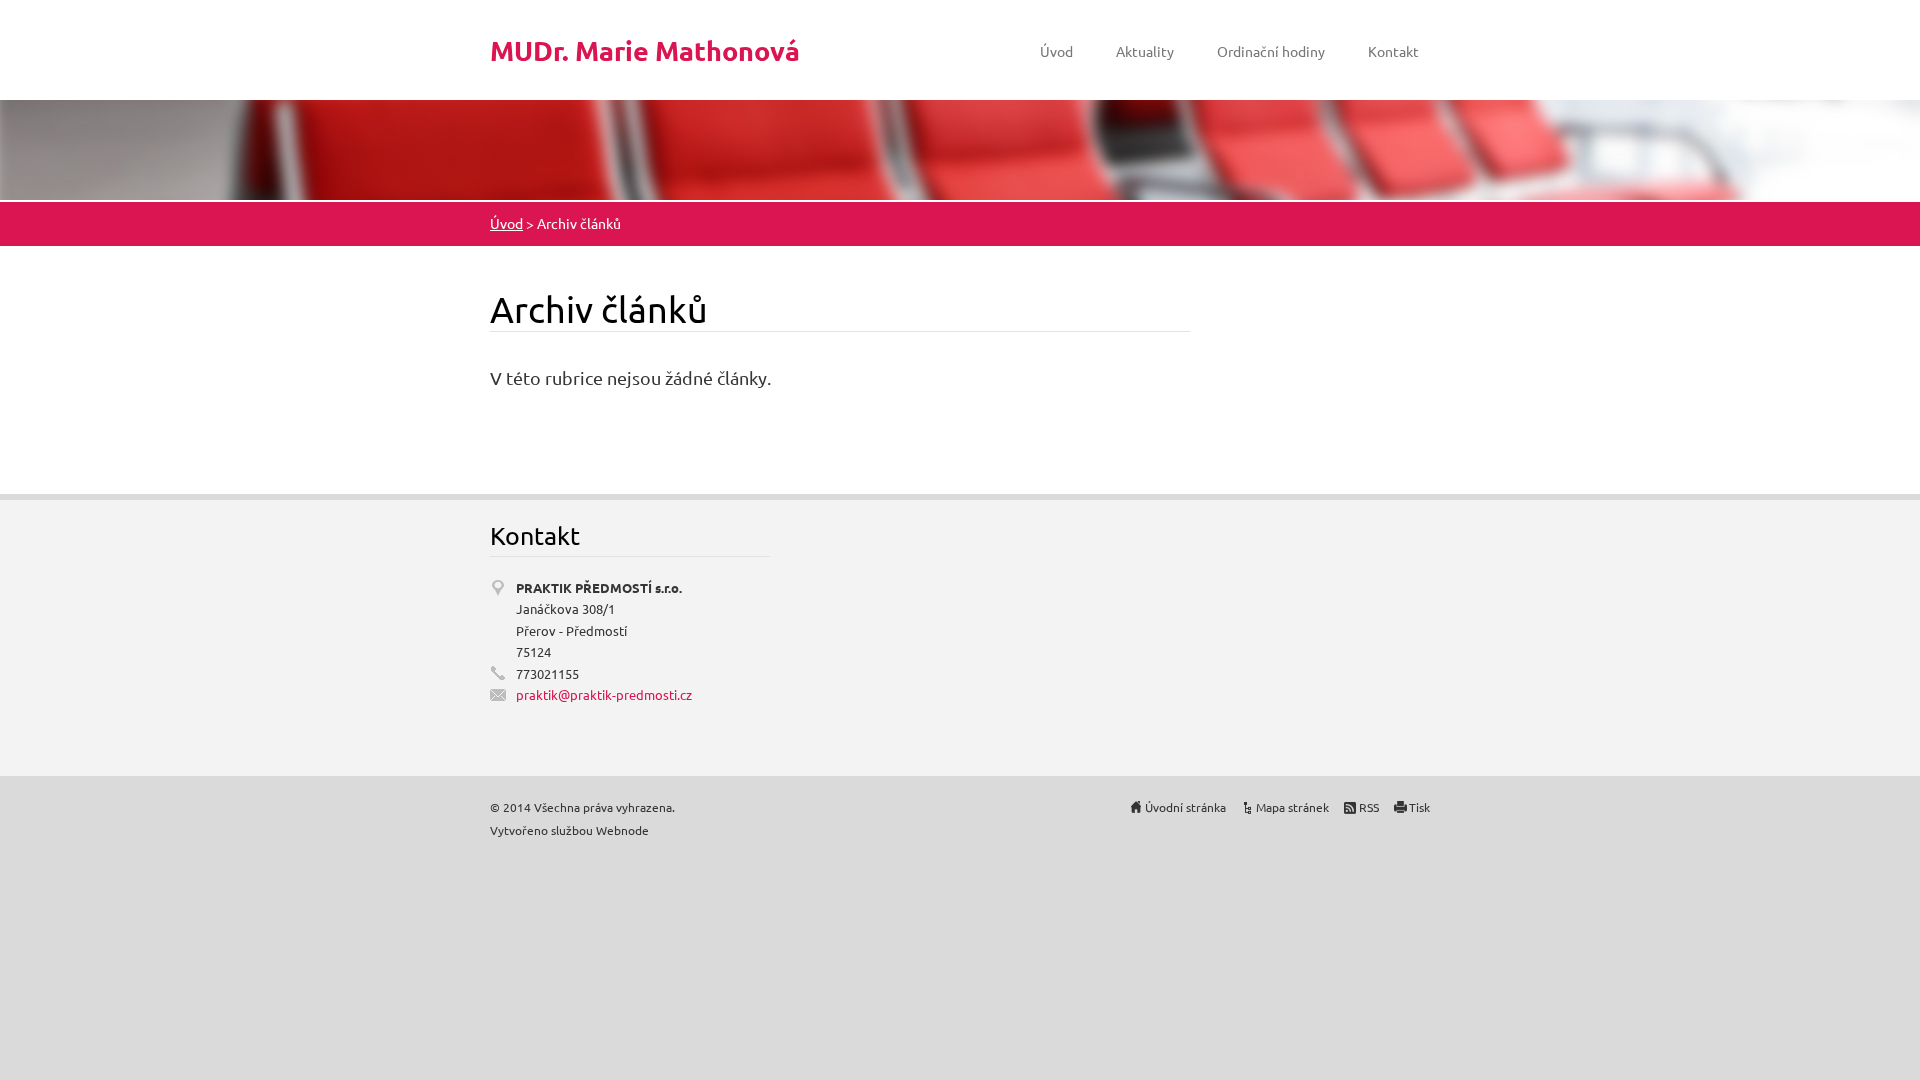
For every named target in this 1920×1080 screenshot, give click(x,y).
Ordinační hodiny (1271, 51)
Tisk (1419, 807)
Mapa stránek (1292, 807)
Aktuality (1145, 51)
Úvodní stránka (1185, 807)
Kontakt (1393, 51)
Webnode (622, 830)
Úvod (1056, 51)
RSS (1369, 807)
